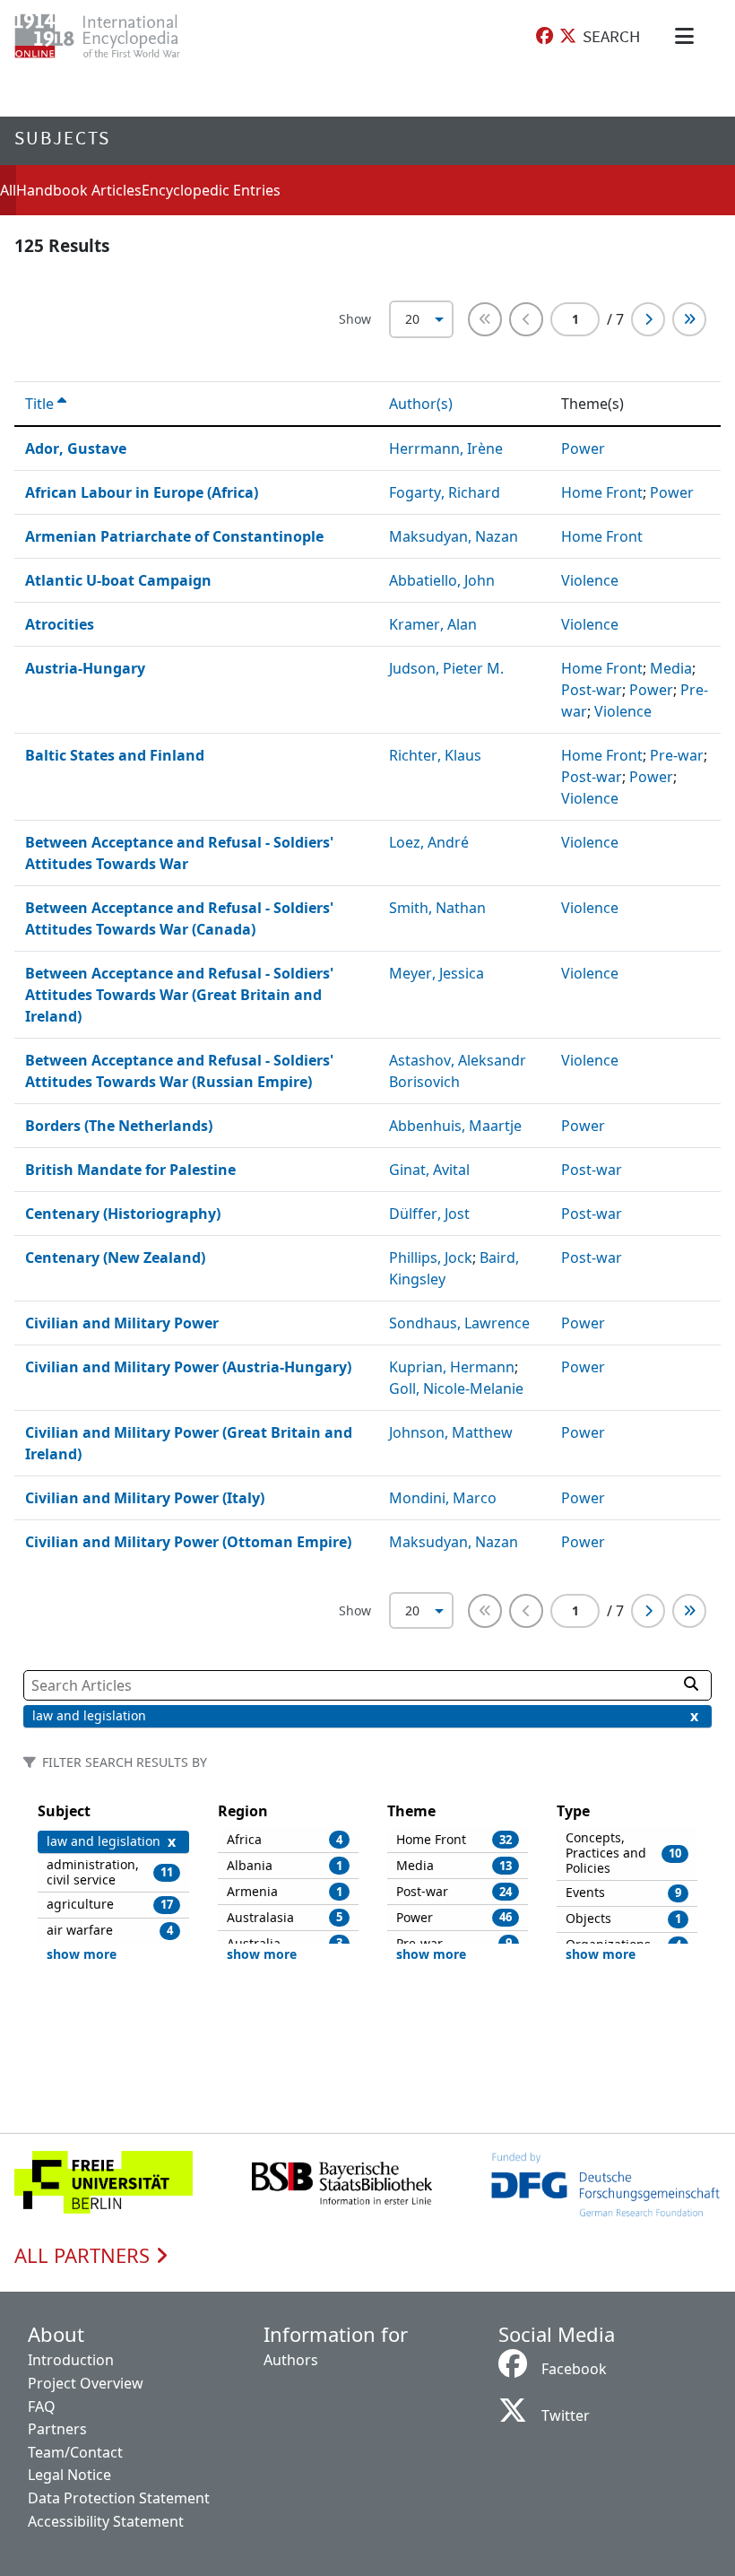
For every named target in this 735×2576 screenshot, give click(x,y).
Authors (291, 2360)
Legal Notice (69, 2475)
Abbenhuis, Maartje (455, 1126)
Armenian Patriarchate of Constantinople (174, 536)
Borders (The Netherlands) (119, 1126)
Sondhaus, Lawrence (459, 1323)
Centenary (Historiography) (123, 1214)
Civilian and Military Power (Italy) (145, 1498)
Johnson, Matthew (451, 1432)
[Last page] (689, 319)
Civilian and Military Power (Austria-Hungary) (188, 1367)
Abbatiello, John (442, 580)
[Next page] (648, 319)
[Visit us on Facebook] (545, 36)
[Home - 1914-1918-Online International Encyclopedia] (112, 36)
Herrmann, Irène (446, 448)
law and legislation (89, 1715)
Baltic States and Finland (115, 755)
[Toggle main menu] (687, 36)
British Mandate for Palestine (130, 1170)
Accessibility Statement (106, 2521)
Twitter (566, 2415)
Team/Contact (75, 2452)
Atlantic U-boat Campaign (118, 580)
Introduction (71, 2360)
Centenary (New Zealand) (115, 1258)
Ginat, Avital (429, 1170)
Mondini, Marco (443, 1498)
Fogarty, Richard (445, 492)
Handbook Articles (79, 190)
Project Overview (86, 2383)
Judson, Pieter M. (446, 668)
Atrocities (60, 624)
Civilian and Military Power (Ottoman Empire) (188, 1542)
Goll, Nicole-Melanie (456, 1388)
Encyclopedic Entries (211, 190)
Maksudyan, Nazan (454, 536)
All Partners (85, 2256)
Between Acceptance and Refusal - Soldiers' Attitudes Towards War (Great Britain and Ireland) (179, 995)
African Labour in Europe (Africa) (142, 492)
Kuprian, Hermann (452, 1367)
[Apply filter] (691, 1684)
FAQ (42, 2406)
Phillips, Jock (431, 1258)
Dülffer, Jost (429, 1214)
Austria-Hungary (85, 668)
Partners (57, 2429)
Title (41, 404)
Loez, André (429, 842)
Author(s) (423, 404)
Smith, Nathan (437, 908)
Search (611, 36)
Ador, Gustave (76, 448)
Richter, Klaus (435, 755)
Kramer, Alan (433, 624)
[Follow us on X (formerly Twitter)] (568, 36)
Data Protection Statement (119, 2498)
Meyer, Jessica (437, 973)
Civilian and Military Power (122, 1323)
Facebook (574, 2369)
